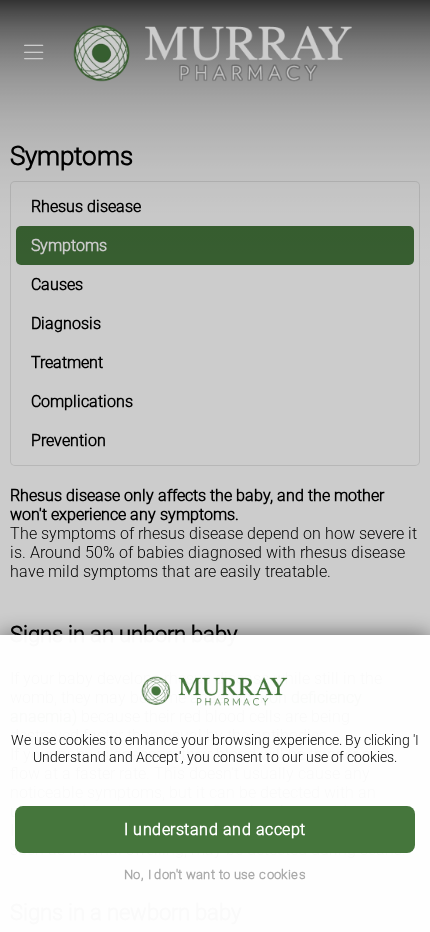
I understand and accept (214, 829)
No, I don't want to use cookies (215, 874)
